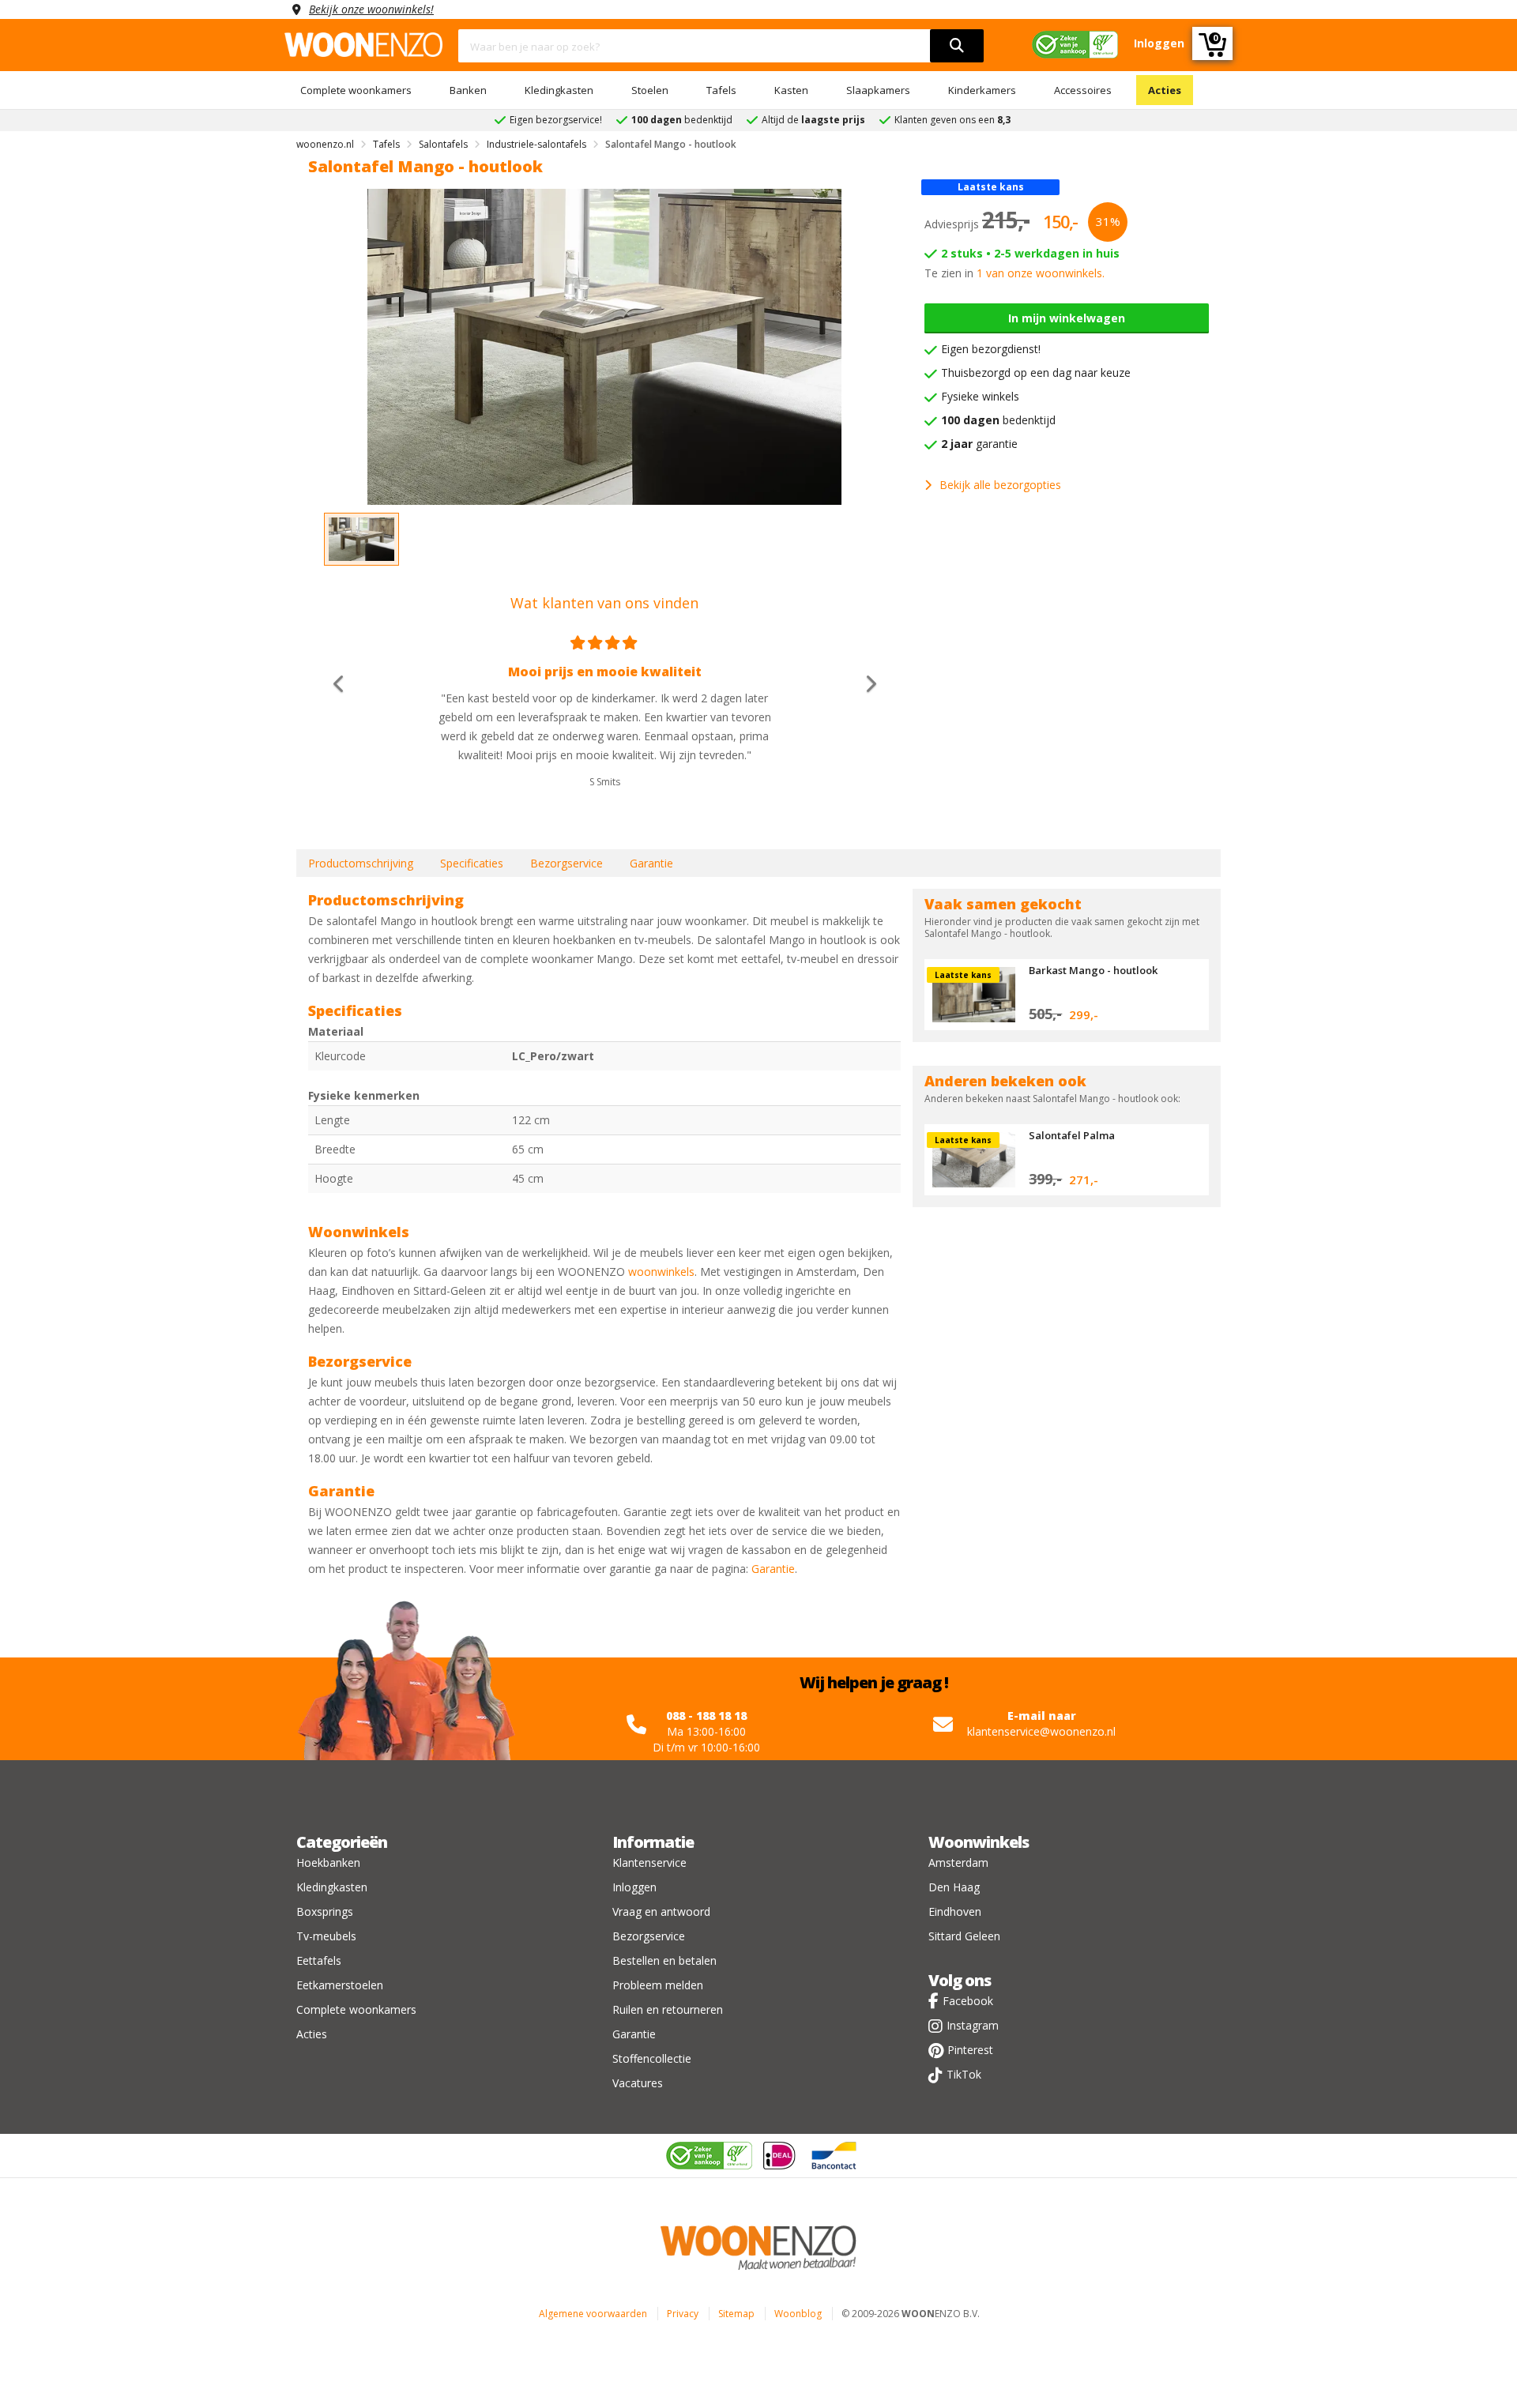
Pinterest (970, 2050)
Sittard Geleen (964, 1936)
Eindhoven (955, 1911)
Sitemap (736, 2314)
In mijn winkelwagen (1067, 318)
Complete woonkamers (356, 90)
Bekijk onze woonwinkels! (371, 9)
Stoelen (650, 90)
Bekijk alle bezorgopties (1000, 485)
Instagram (973, 2025)
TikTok (964, 2074)
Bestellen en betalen (664, 1960)
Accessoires (1083, 90)
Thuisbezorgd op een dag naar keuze (1036, 372)
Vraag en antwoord (661, 1911)
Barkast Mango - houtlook (1093, 970)
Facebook (968, 2001)
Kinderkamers (982, 90)
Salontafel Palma (1072, 1135)
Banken (468, 90)
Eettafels (319, 1960)
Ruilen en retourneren (668, 2009)
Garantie (651, 863)
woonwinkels (661, 1272)
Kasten (791, 90)
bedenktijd (998, 420)
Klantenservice (649, 1862)
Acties (1165, 90)
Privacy (683, 2314)
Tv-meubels (326, 1936)
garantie (979, 444)
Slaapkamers (878, 90)
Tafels (721, 90)
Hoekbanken (328, 1862)
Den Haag (954, 1887)
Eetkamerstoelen (340, 1985)
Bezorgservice (567, 863)
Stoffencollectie (652, 2058)
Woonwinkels (979, 1842)
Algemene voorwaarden (593, 2314)
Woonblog (798, 2314)
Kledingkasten (559, 90)
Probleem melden (658, 1985)
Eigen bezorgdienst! (991, 349)
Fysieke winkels (980, 396)
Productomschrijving (361, 863)
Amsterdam (958, 1862)
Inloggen (634, 1887)
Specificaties (472, 863)
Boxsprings (325, 1911)
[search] (957, 46)
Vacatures (638, 2083)
